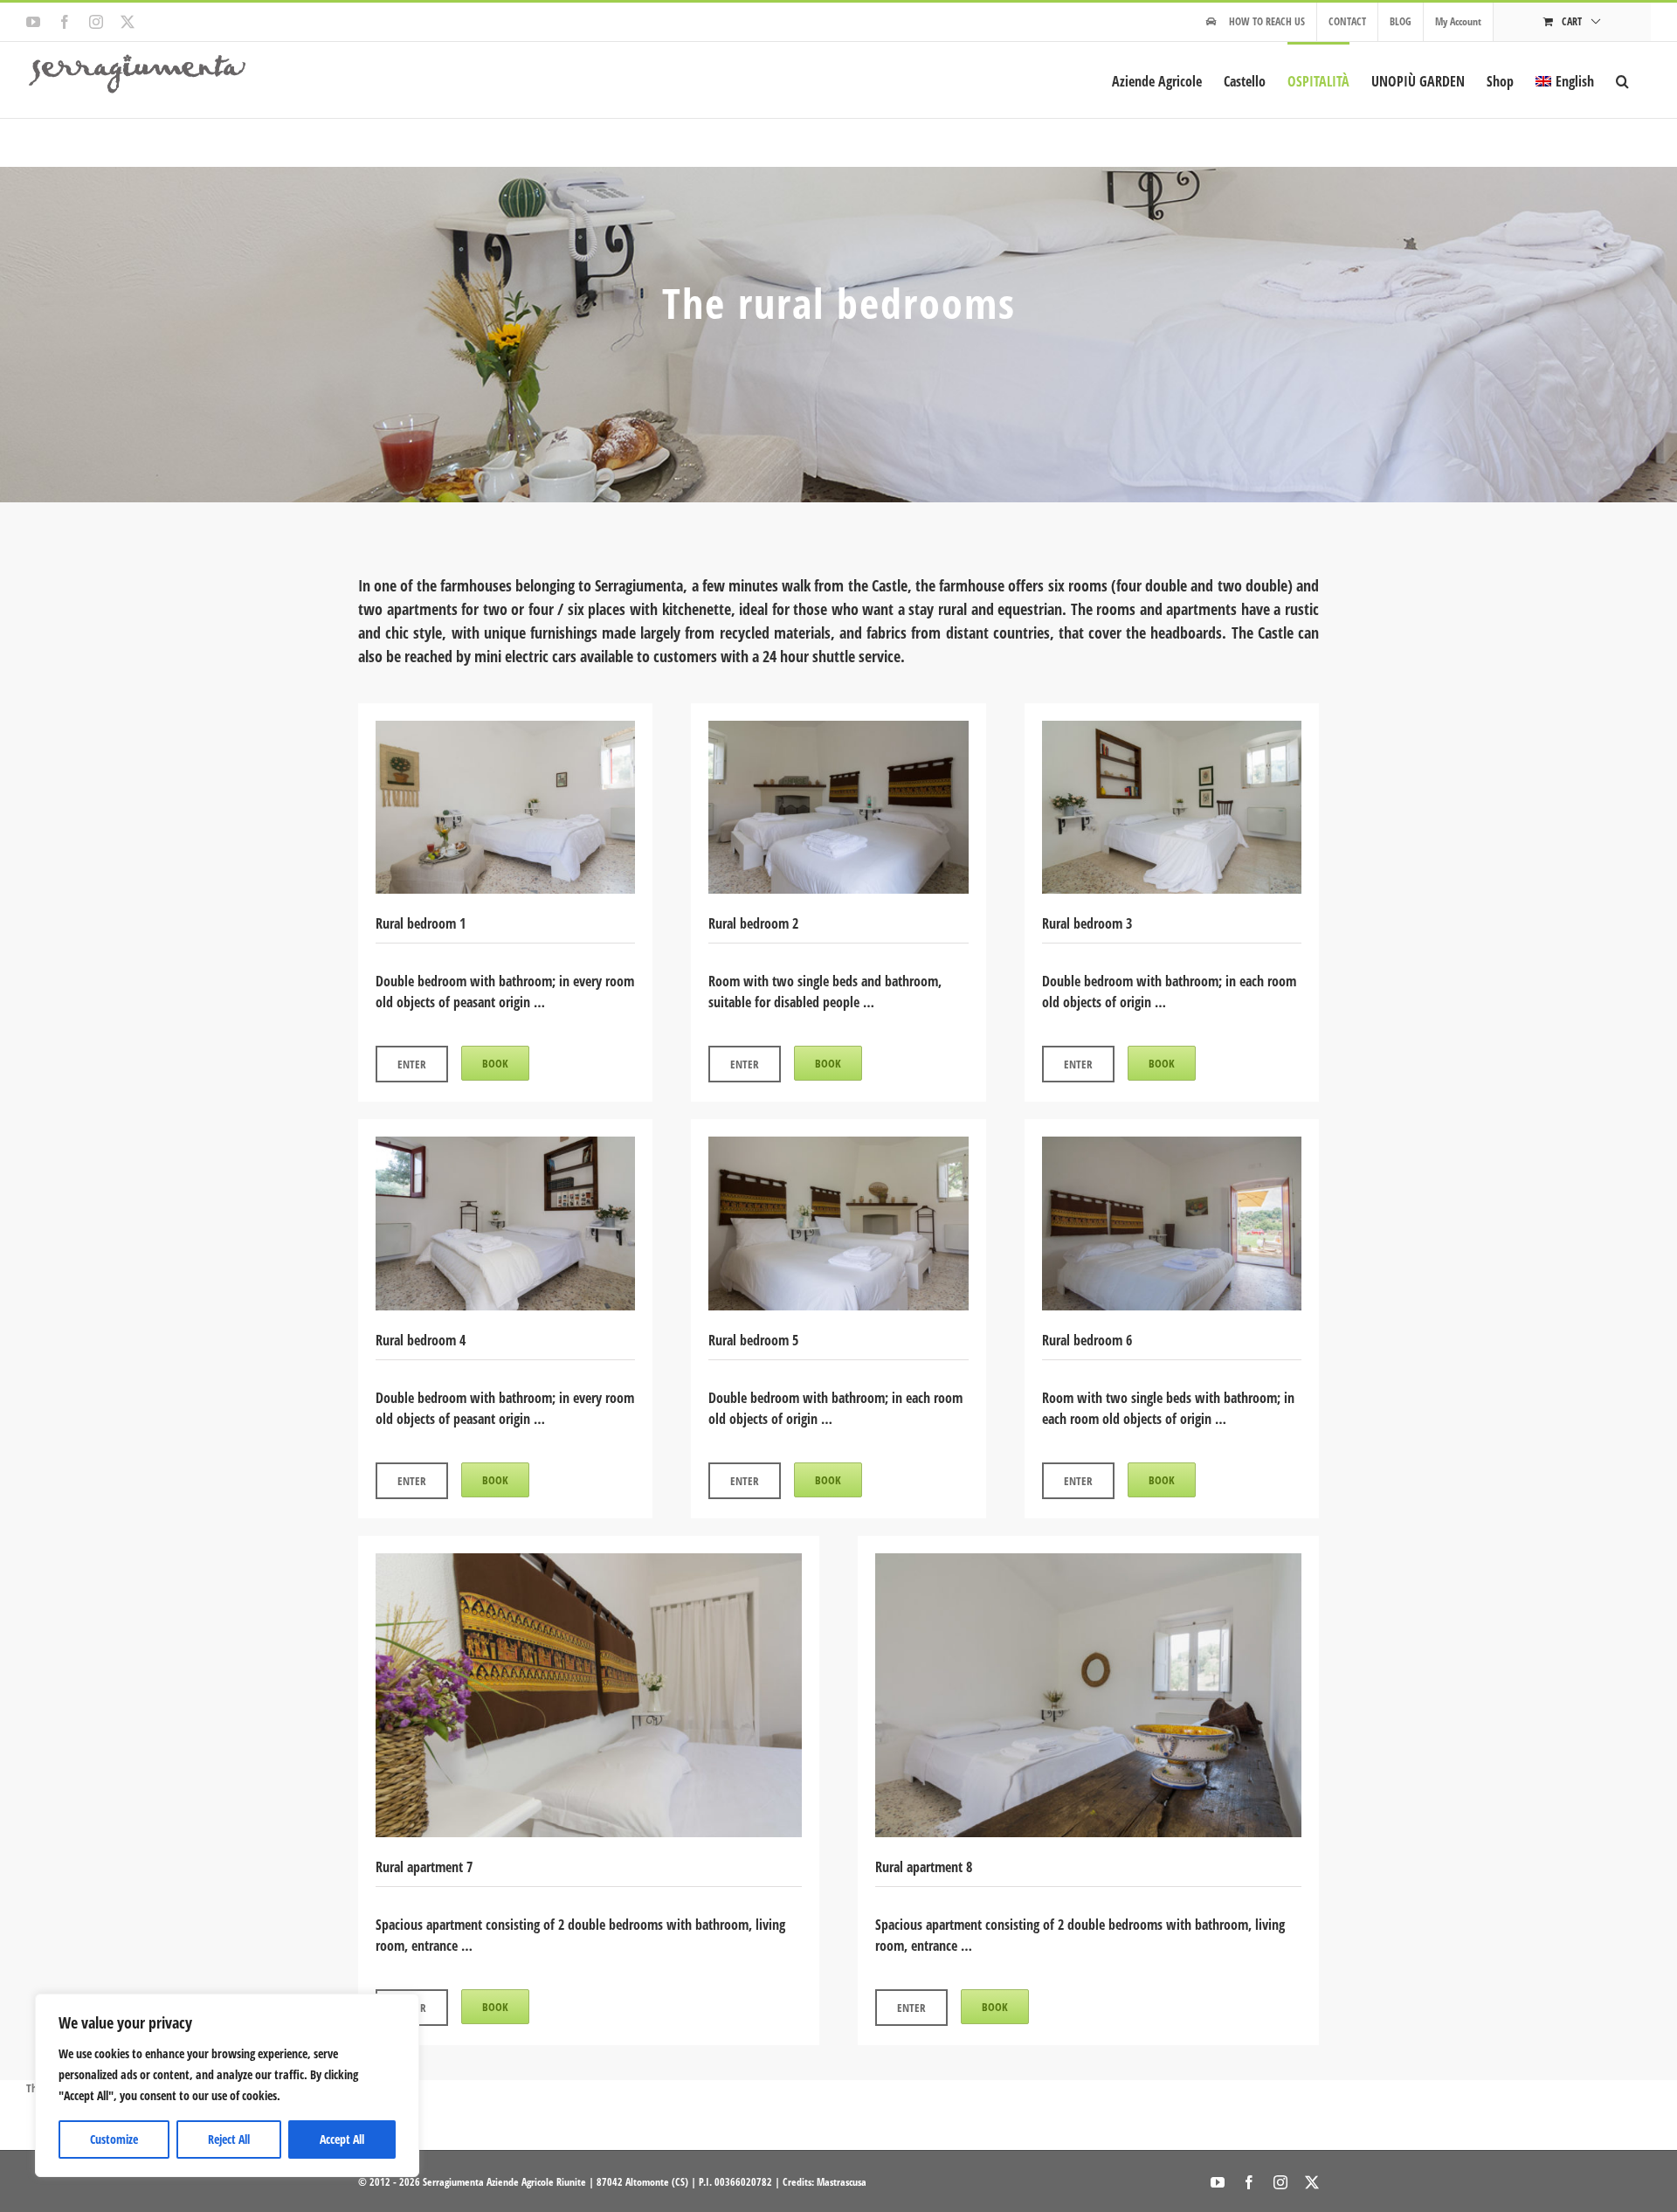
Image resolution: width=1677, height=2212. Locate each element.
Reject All (229, 2139)
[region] (227, 2085)
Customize (114, 2139)
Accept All (342, 2139)
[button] (1622, 80)
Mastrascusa (842, 2182)
